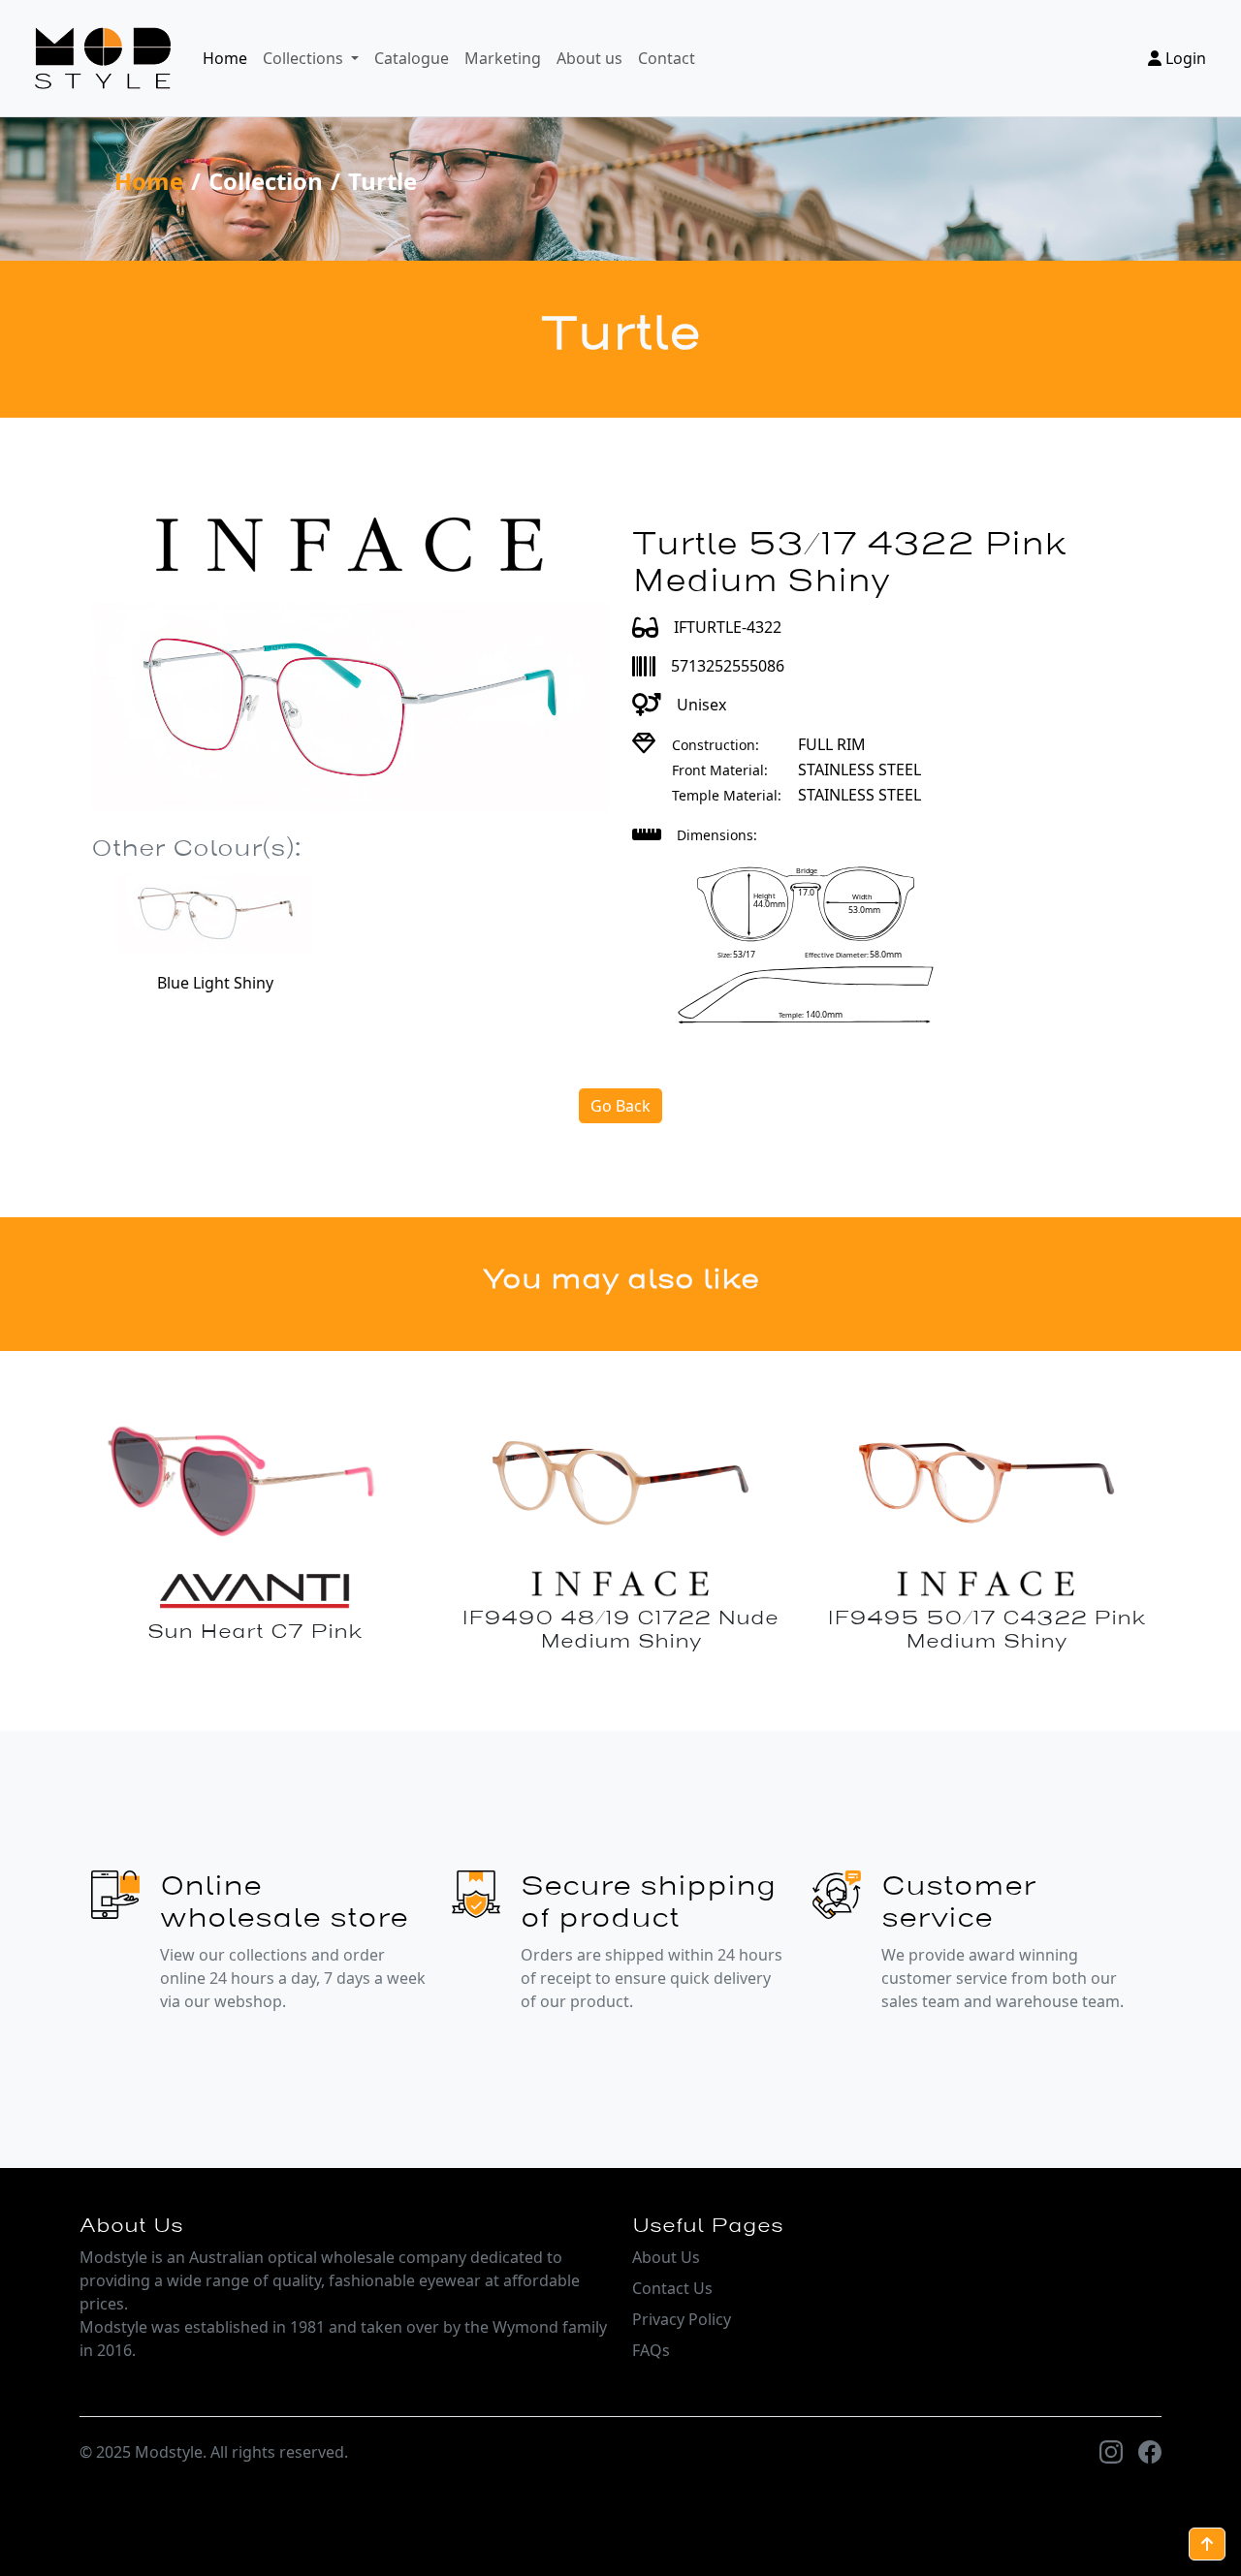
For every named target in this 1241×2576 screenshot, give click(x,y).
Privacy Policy (682, 2319)
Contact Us (672, 2288)
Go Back (620, 1106)
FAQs (651, 2350)
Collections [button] (305, 58)
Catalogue (412, 58)
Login (1184, 58)
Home (225, 58)
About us (589, 58)
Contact (667, 58)
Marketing (503, 58)
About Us (666, 2257)
